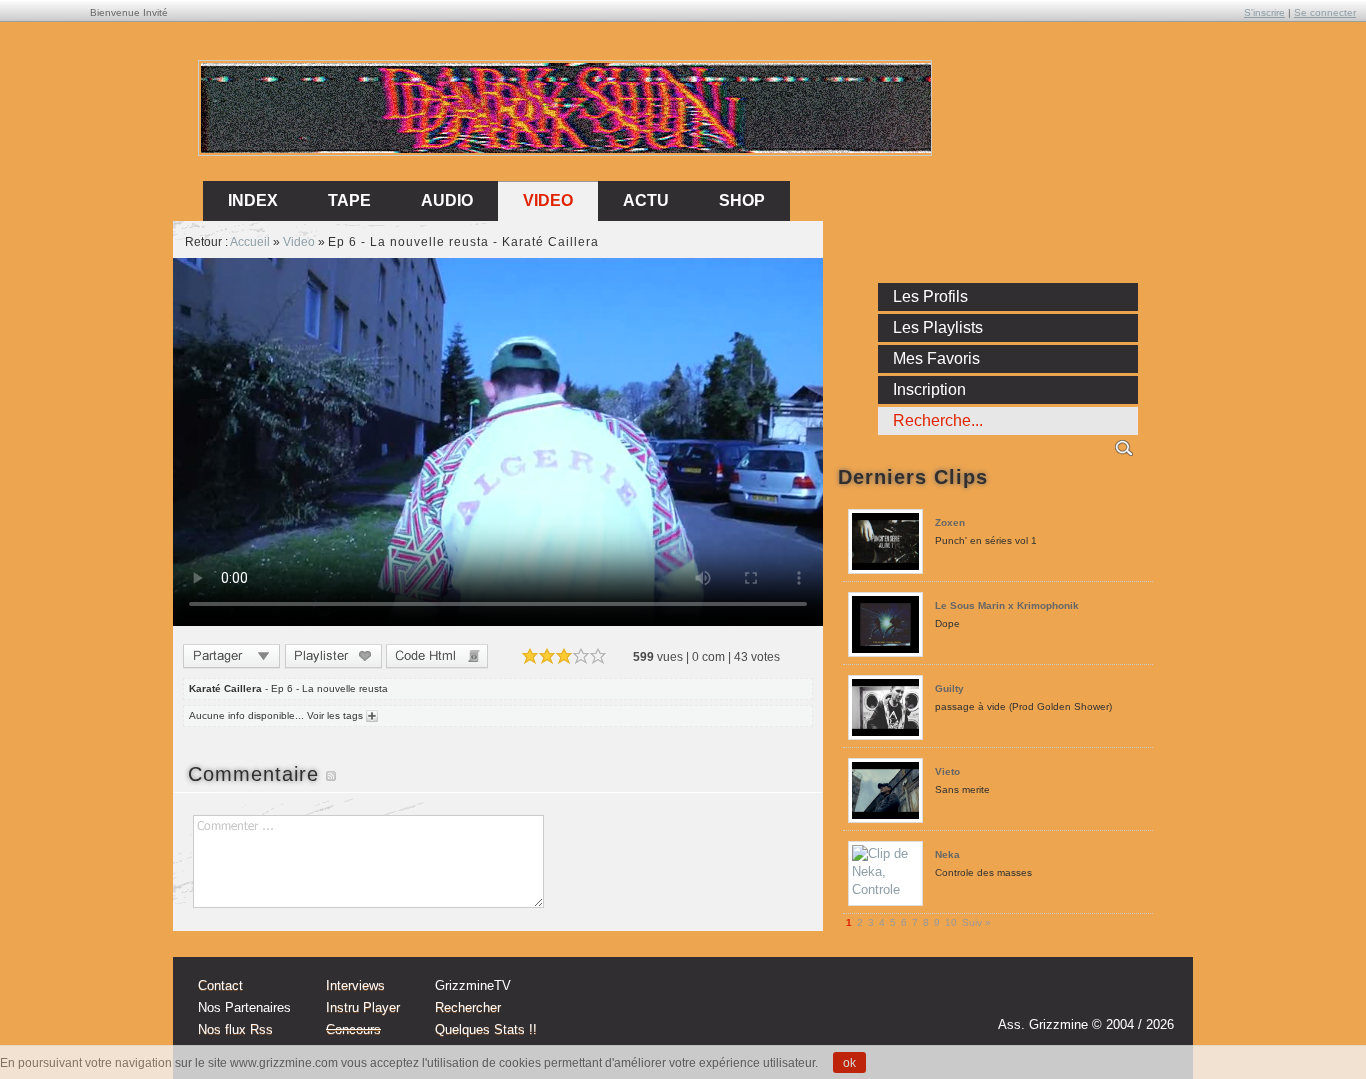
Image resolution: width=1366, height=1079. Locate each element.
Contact (220, 985)
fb (1153, 996)
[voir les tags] (370, 715)
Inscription (929, 389)
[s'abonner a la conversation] (331, 774)
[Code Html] (437, 658)
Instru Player (363, 1007)
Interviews (355, 985)
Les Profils (930, 296)
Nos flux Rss (235, 1029)
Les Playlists (938, 327)
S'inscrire (1264, 12)
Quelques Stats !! (486, 1029)
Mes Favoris (936, 358)
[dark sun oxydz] (566, 148)
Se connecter (1325, 12)
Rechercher (468, 1007)
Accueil (250, 242)
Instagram (1077, 996)
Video (548, 200)
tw (1115, 996)
